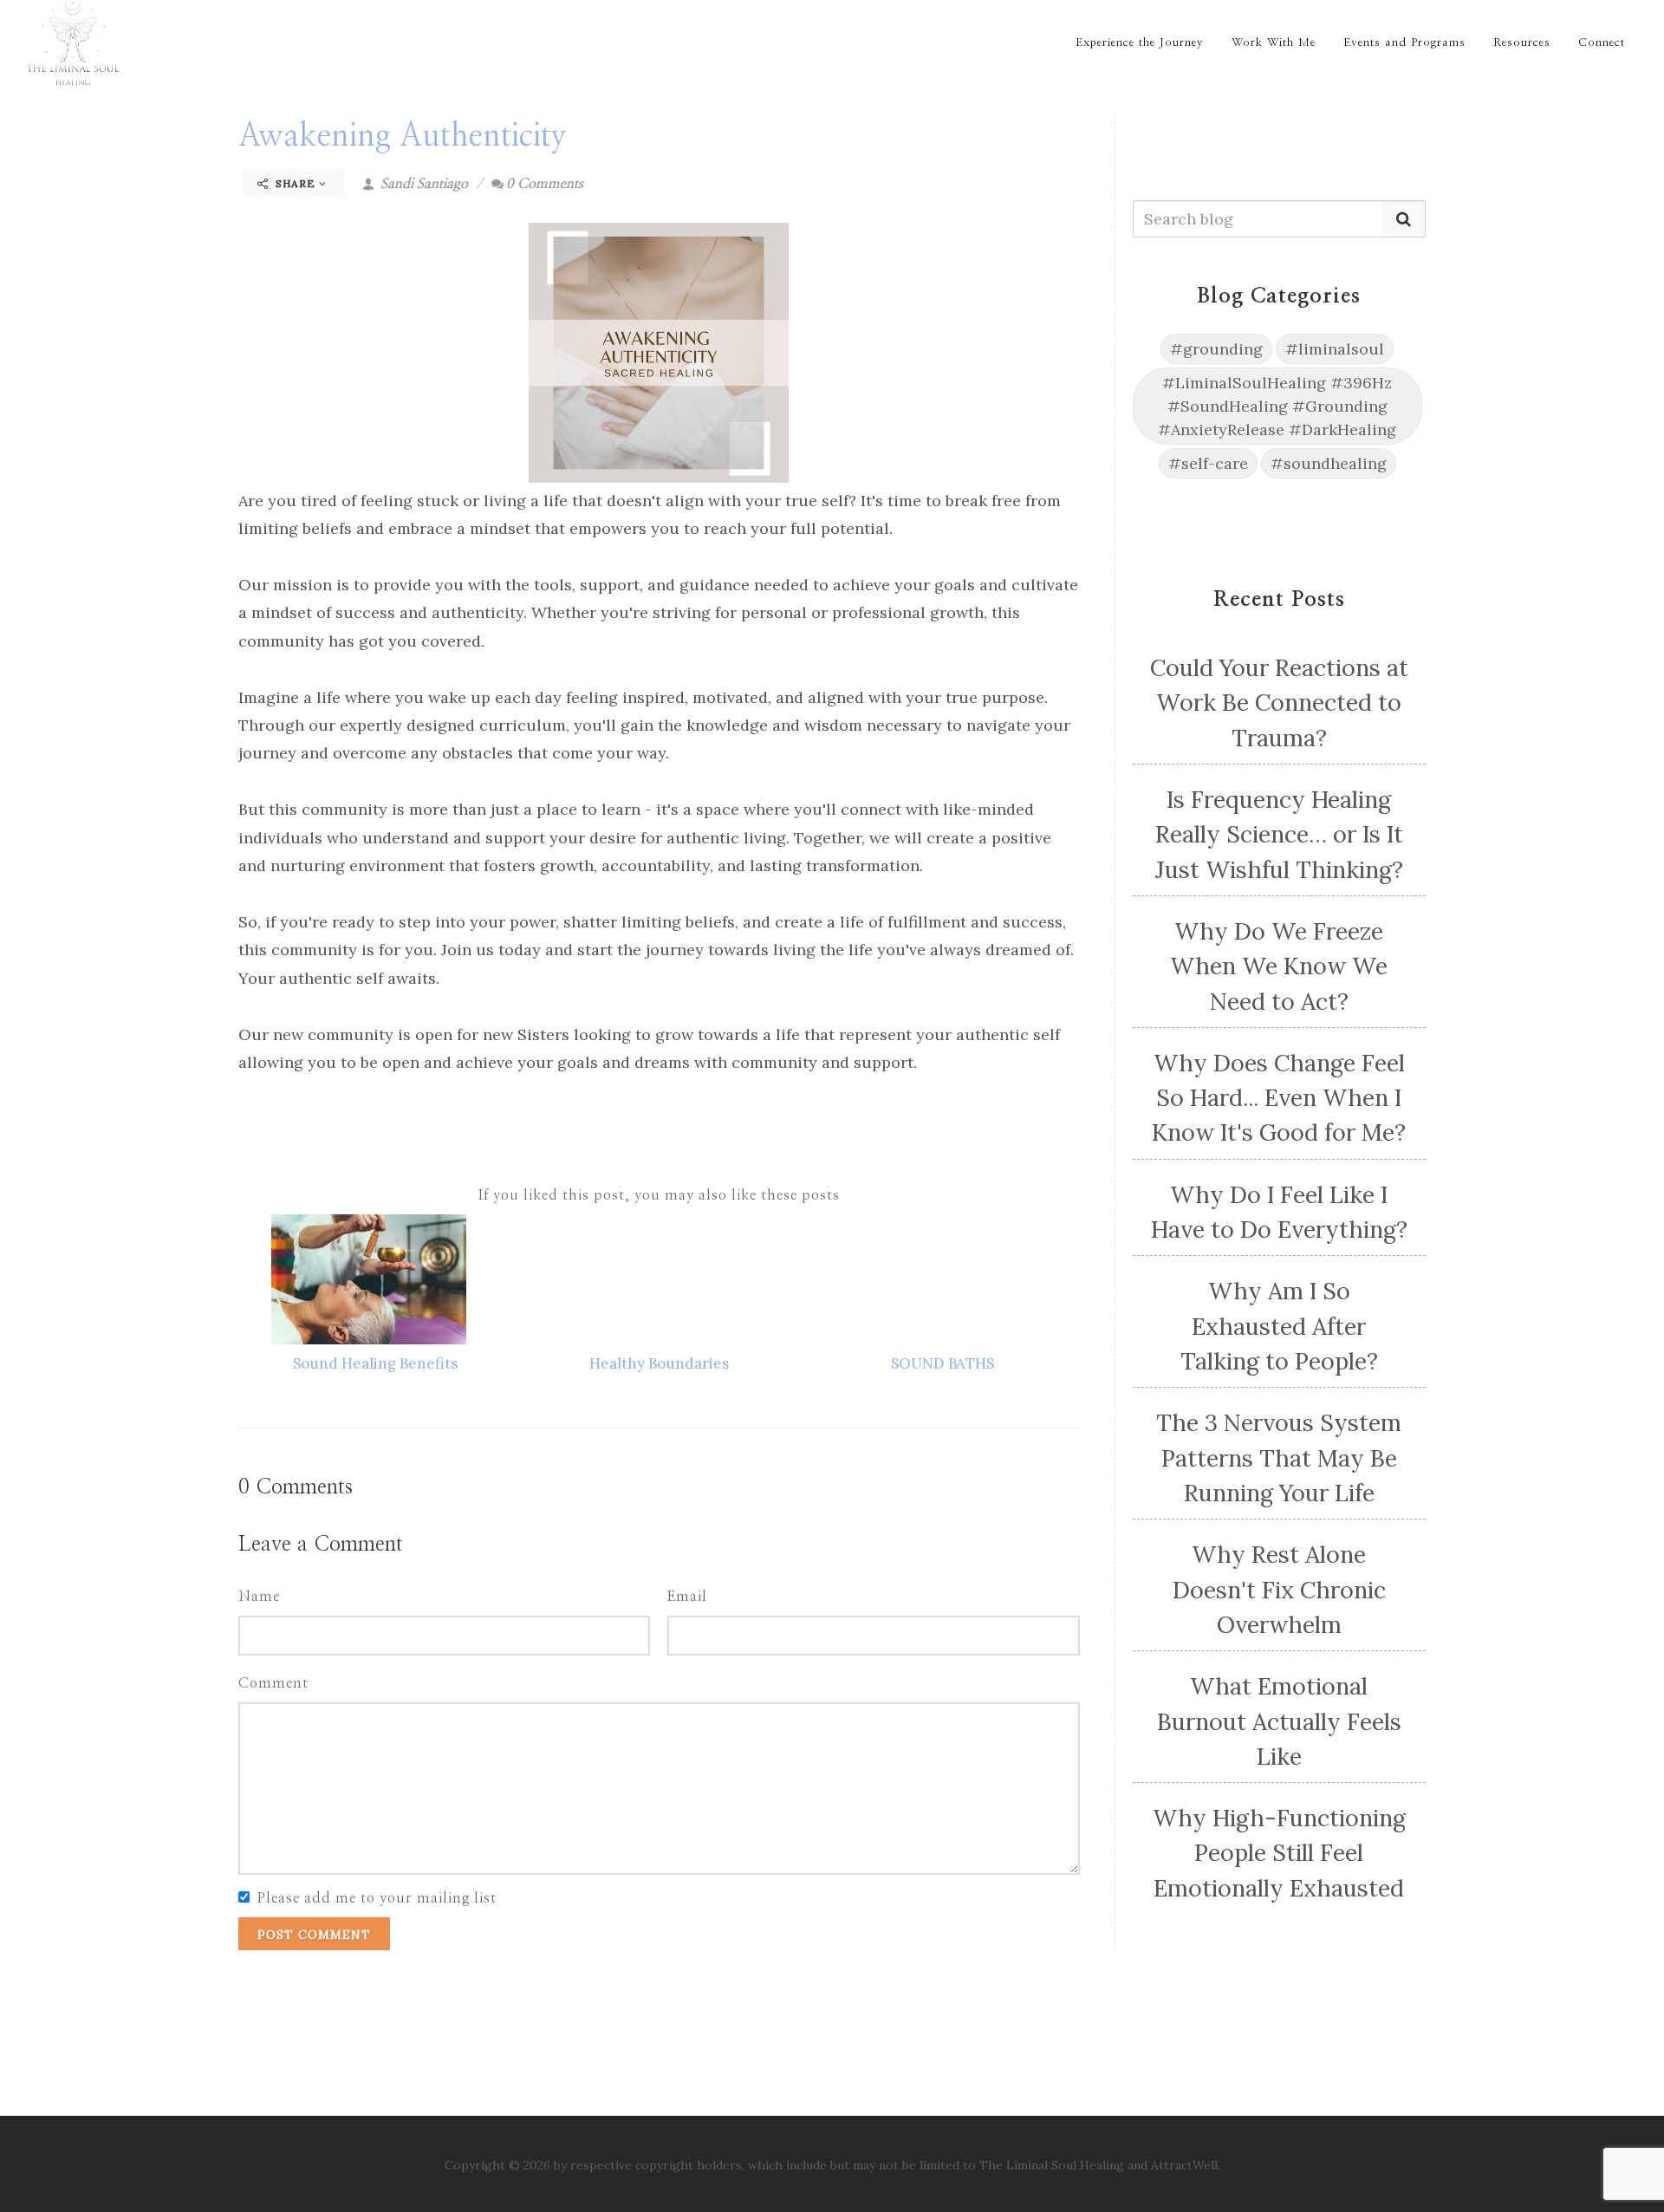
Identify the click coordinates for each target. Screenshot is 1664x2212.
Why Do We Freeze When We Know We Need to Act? (1279, 966)
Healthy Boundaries (659, 1363)
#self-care (1208, 463)
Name (259, 1597)
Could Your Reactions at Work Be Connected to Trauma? (1279, 703)
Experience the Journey (1140, 43)
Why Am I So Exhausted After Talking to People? (1279, 1326)
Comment (273, 1683)
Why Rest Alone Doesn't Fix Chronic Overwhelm (1279, 1589)
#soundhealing (1329, 463)
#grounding (1216, 349)
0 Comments (545, 184)
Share (296, 183)
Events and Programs (1404, 43)
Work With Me (1274, 43)
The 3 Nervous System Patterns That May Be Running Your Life (1279, 1457)
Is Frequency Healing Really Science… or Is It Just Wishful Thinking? (1279, 834)
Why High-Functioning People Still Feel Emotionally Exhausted (1279, 1853)
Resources (1522, 43)
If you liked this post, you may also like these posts (659, 1195)
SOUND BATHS (942, 1363)
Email (687, 1597)
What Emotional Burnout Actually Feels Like (1279, 1721)
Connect (1602, 43)
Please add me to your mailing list (377, 1898)
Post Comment (314, 1935)
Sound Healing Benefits (375, 1363)
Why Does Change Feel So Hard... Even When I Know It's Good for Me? (1279, 1098)
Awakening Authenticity (403, 136)
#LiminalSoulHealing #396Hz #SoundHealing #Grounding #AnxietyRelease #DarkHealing (1277, 406)
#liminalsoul (1335, 349)
